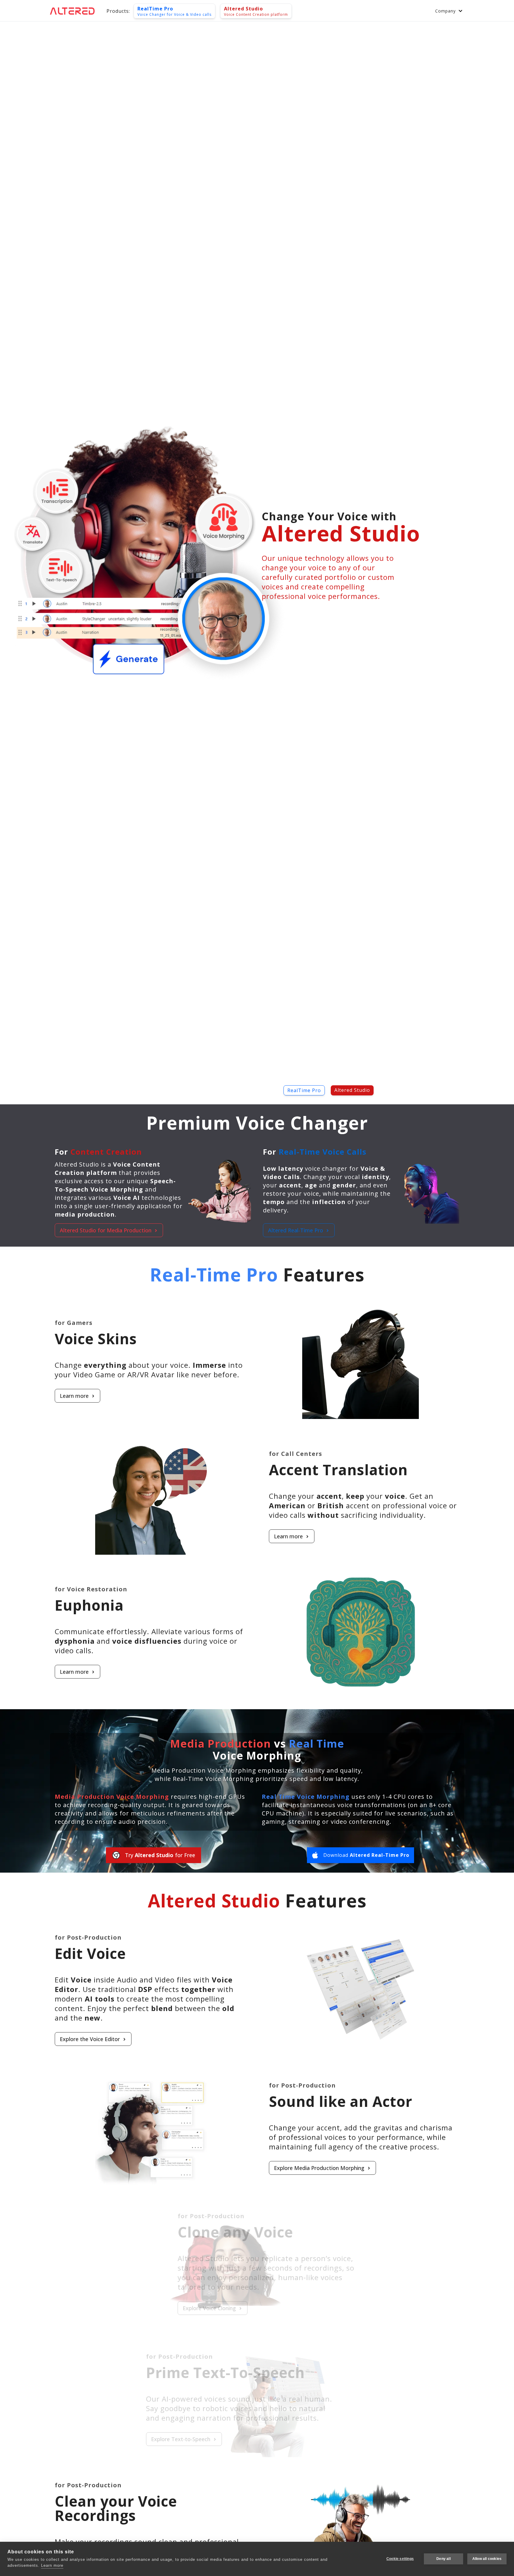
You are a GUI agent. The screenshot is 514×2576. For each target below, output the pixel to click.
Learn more (74, 1396)
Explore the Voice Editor (90, 2039)
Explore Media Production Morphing (319, 2168)
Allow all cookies (487, 2559)
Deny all (444, 2559)
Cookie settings (400, 2559)
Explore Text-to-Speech (304, 2439)
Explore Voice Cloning (86, 2308)
